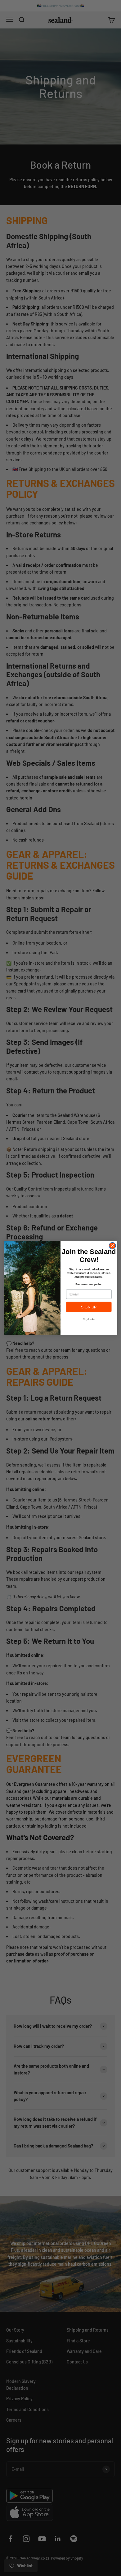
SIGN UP (89, 1307)
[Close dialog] (112, 1246)
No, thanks (89, 1319)
